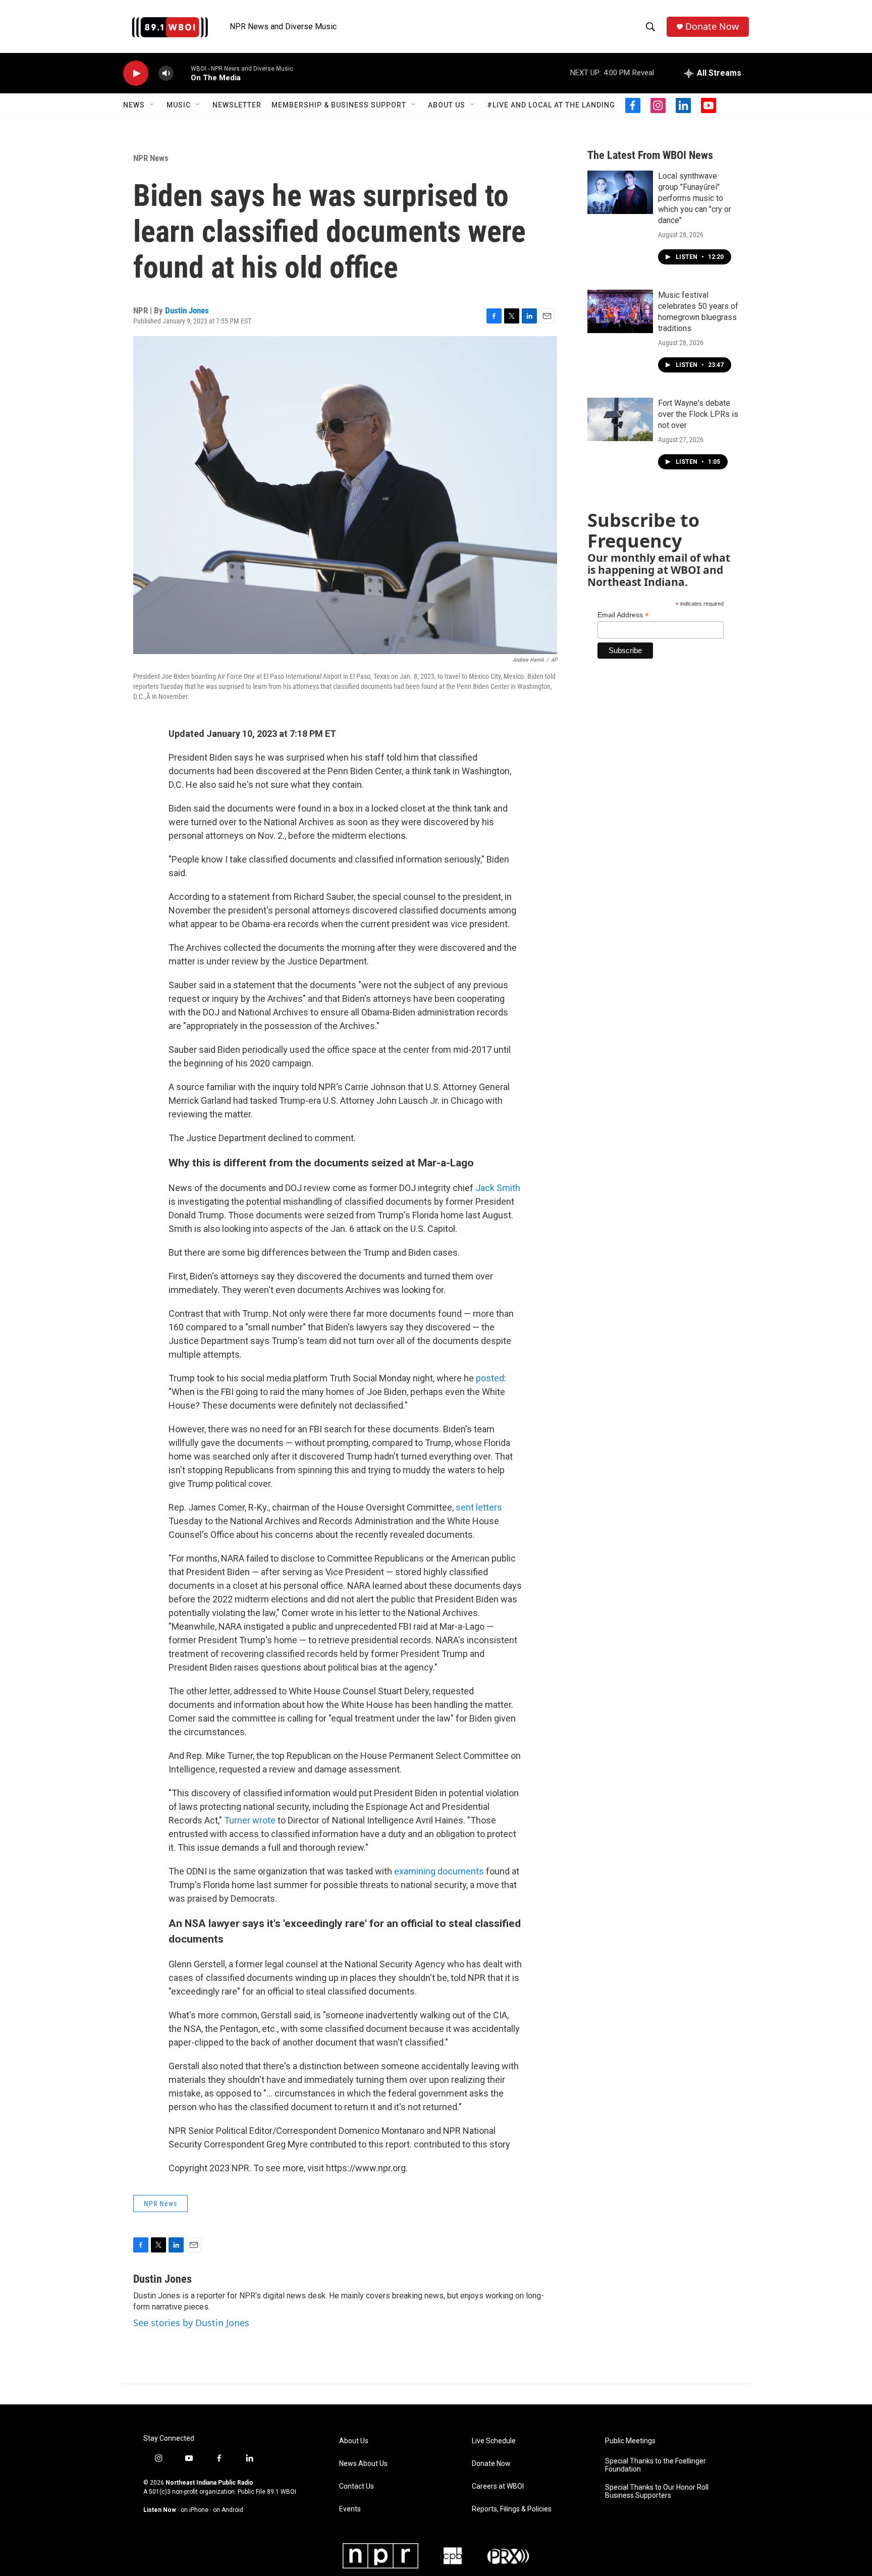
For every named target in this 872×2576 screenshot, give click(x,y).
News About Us (363, 2464)
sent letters (479, 1507)
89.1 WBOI (282, 2492)
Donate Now (712, 26)
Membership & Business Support (339, 105)
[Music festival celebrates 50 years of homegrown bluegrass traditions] (620, 311)
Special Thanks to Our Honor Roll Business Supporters (657, 2491)
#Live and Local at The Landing (551, 105)
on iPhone (195, 2510)
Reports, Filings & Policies (512, 2509)
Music (179, 105)
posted (490, 1378)
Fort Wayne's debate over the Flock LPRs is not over (698, 414)
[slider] (182, 73)
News (134, 105)
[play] (136, 73)
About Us (447, 105)
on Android (228, 2510)
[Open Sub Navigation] (152, 105)
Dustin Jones (187, 310)
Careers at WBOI (498, 2486)
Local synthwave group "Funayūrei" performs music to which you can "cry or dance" (695, 198)
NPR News (151, 158)
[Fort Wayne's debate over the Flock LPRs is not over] (620, 419)
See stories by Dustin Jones (191, 2323)
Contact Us (357, 2486)
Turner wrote (250, 1820)
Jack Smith (498, 1188)
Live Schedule (494, 2441)
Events (350, 2509)
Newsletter (237, 105)
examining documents (439, 1871)
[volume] (166, 73)
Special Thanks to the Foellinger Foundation (656, 2465)
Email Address (623, 615)
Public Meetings (630, 2441)
